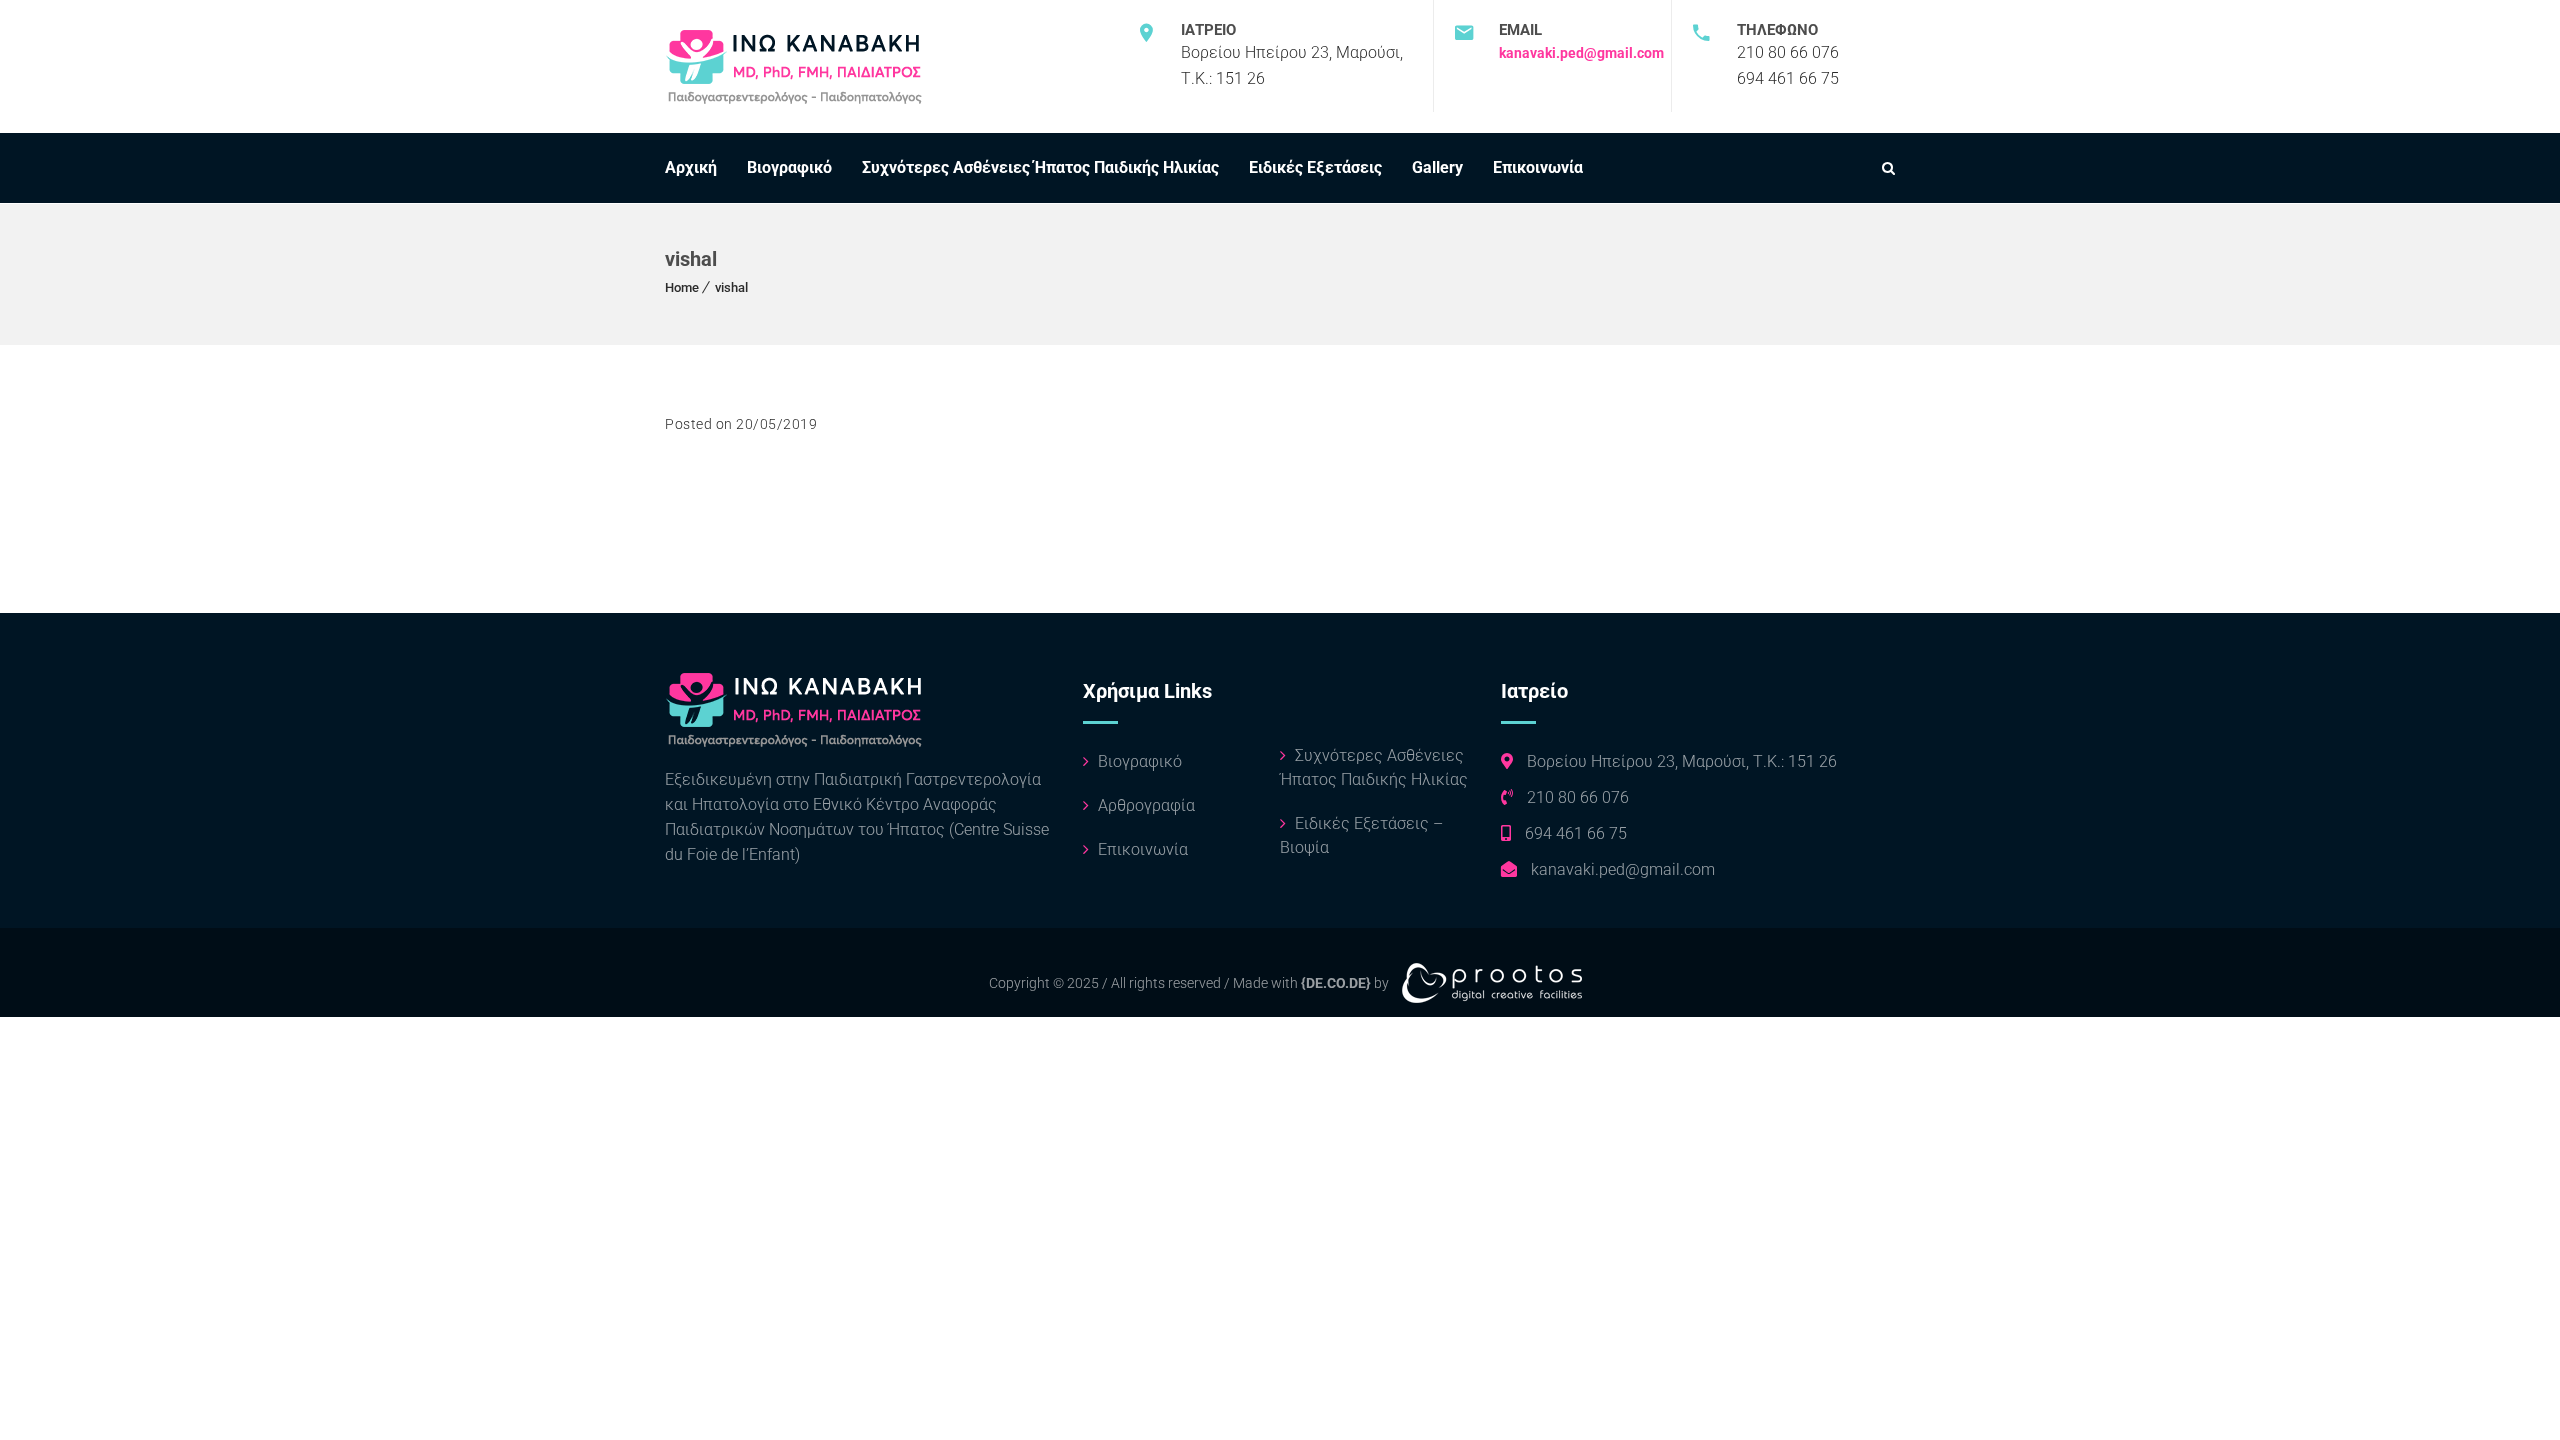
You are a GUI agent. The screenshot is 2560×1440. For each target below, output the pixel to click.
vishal (731, 287)
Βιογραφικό (789, 167)
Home (682, 287)
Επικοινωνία (1538, 167)
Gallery (1437, 167)
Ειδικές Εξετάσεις (1315, 167)
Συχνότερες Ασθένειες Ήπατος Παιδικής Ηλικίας (1040, 167)
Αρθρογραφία (1144, 805)
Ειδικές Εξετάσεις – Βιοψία (1361, 835)
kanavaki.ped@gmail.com (1581, 53)
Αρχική (691, 167)
